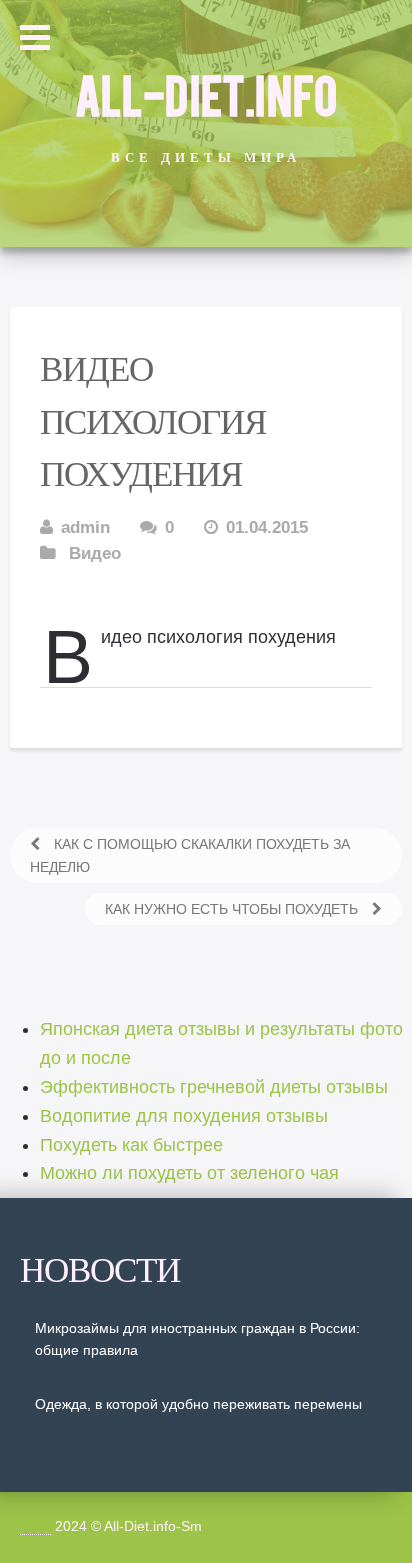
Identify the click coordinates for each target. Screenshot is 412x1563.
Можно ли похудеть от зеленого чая (189, 1173)
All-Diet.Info (206, 93)
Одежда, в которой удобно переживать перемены (198, 1404)
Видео (95, 553)
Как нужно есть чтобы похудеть (233, 909)
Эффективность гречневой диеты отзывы (214, 1087)
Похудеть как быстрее (131, 1145)
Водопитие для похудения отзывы (184, 1116)
